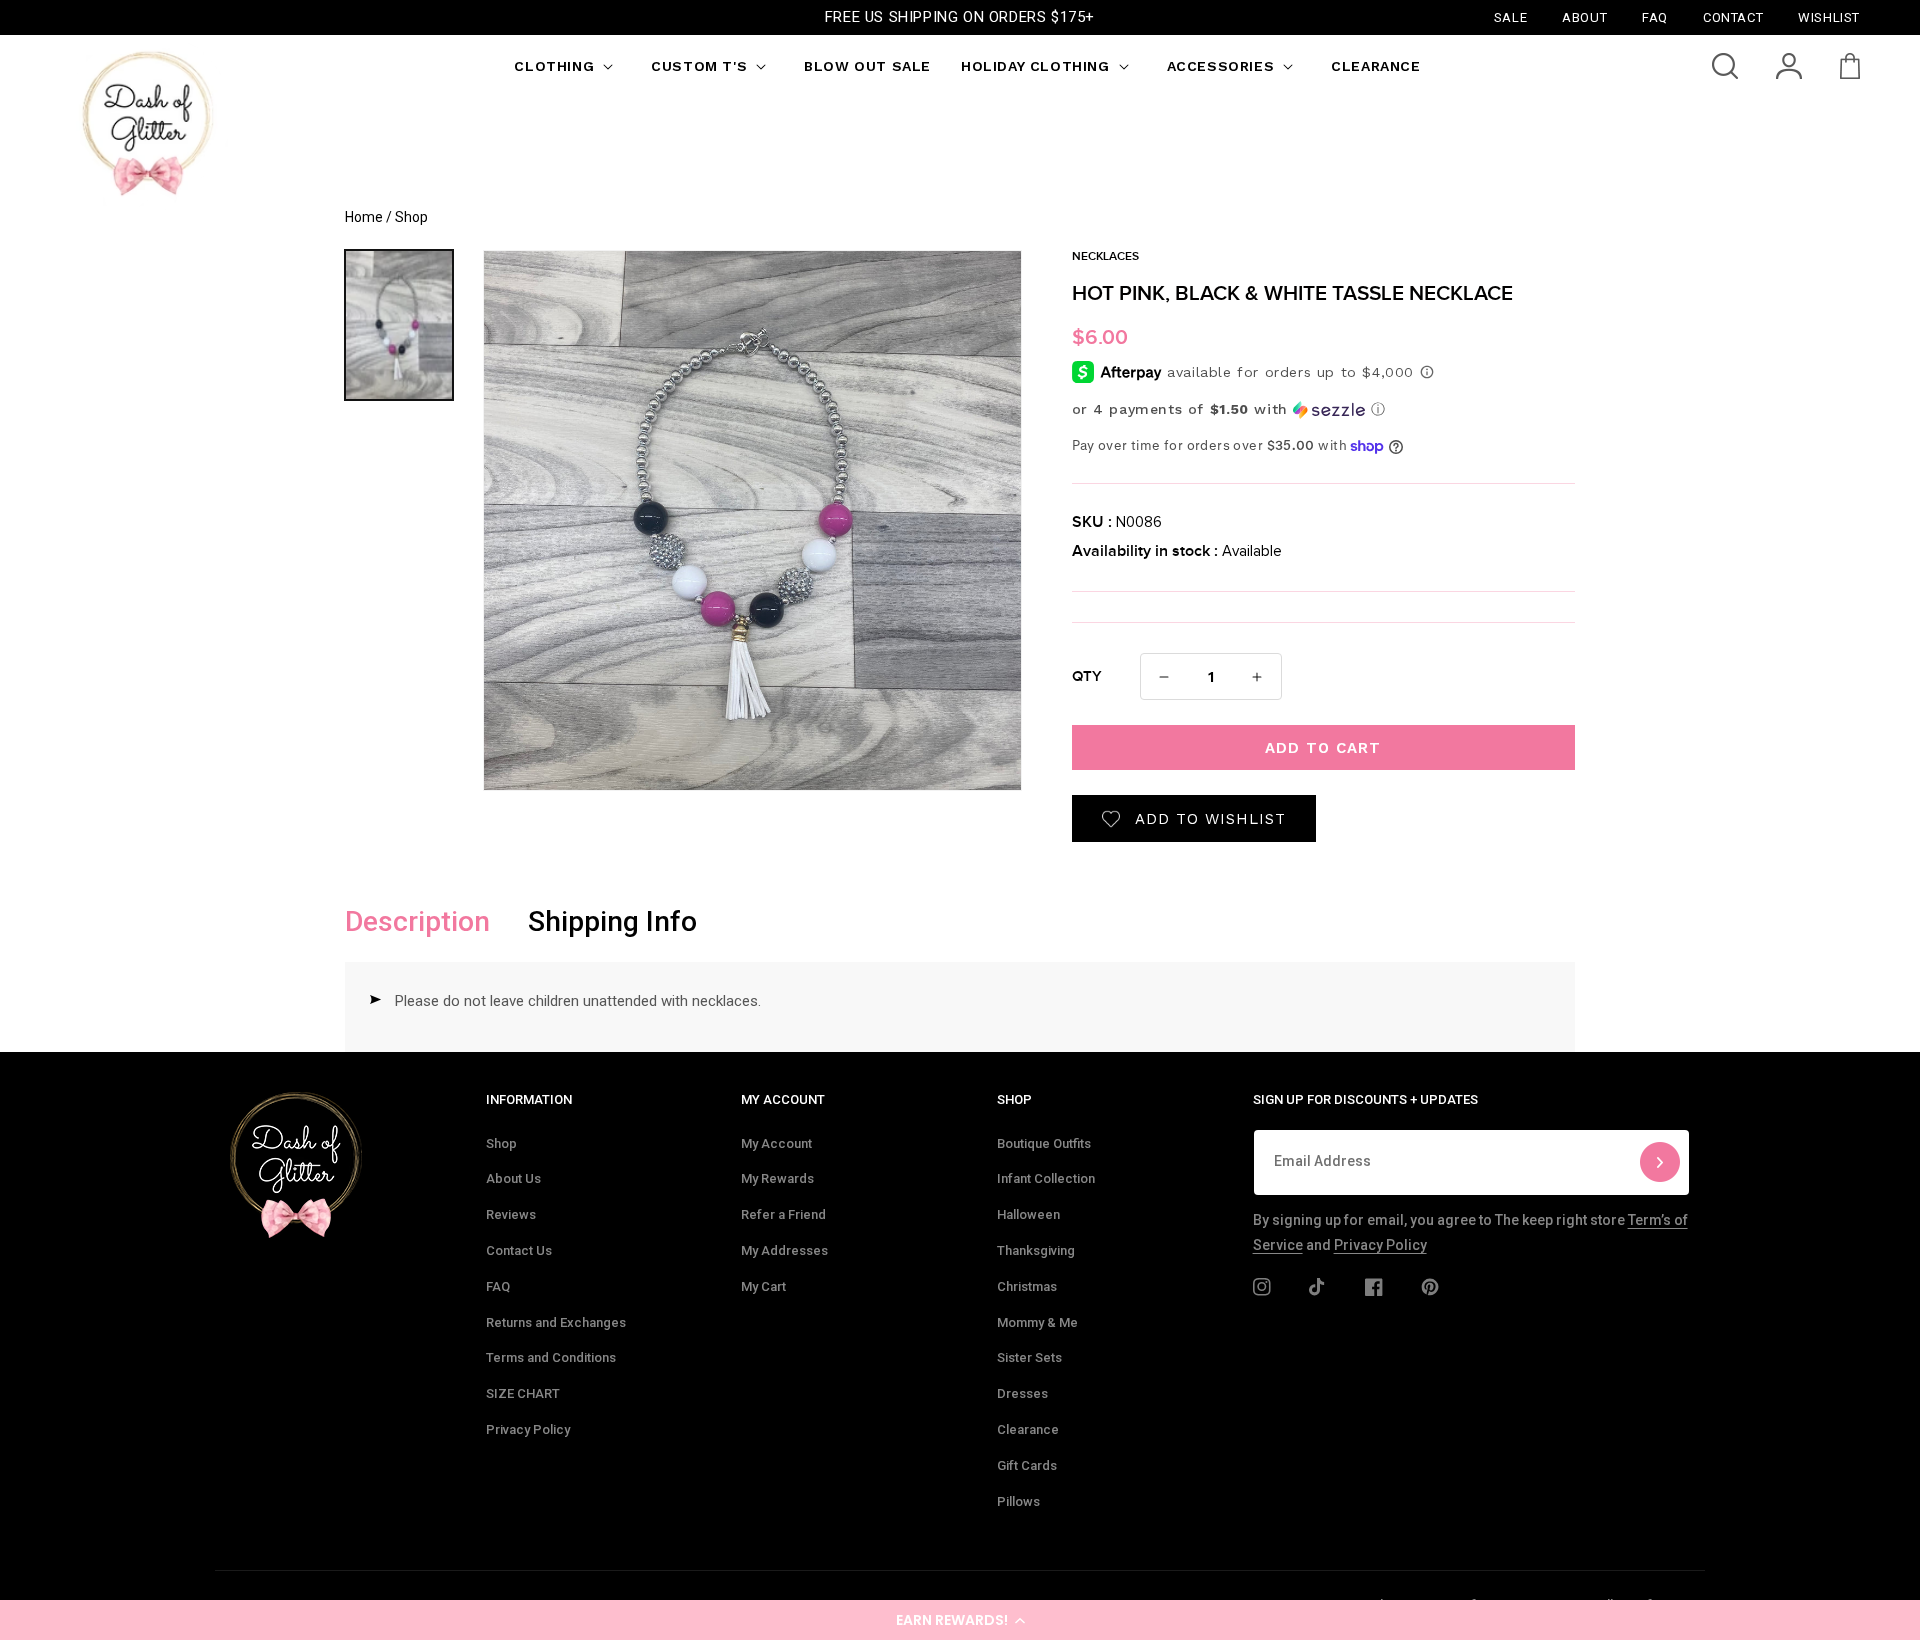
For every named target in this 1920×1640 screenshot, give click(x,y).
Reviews (511, 1214)
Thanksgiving (1036, 1250)
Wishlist (1829, 16)
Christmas (1027, 1286)
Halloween (1028, 1214)
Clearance (1028, 1429)
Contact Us (519, 1250)
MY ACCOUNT (783, 1099)
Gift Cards (1027, 1465)
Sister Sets (1029, 1357)
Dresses (1022, 1393)
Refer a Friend (783, 1214)
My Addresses (784, 1250)
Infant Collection (1046, 1178)
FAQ (498, 1286)
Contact (1733, 16)
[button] (960, 1620)
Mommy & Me (1037, 1322)
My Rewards (777, 1178)
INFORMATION (529, 1099)
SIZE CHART (523, 1393)
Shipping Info (612, 921)
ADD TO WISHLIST (1210, 819)
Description (417, 921)
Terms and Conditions (551, 1357)
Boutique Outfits (1044, 1143)
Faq (1655, 16)
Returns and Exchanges (556, 1322)
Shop (501, 1143)
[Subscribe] (1660, 1162)
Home (364, 217)
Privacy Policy (528, 1429)
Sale (1510, 16)
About (1584, 16)
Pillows (1018, 1501)
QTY (1087, 677)
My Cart (763, 1286)
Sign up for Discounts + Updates (1365, 1099)
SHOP (1014, 1099)
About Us (513, 1178)
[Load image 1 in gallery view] (399, 325)
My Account (776, 1143)
